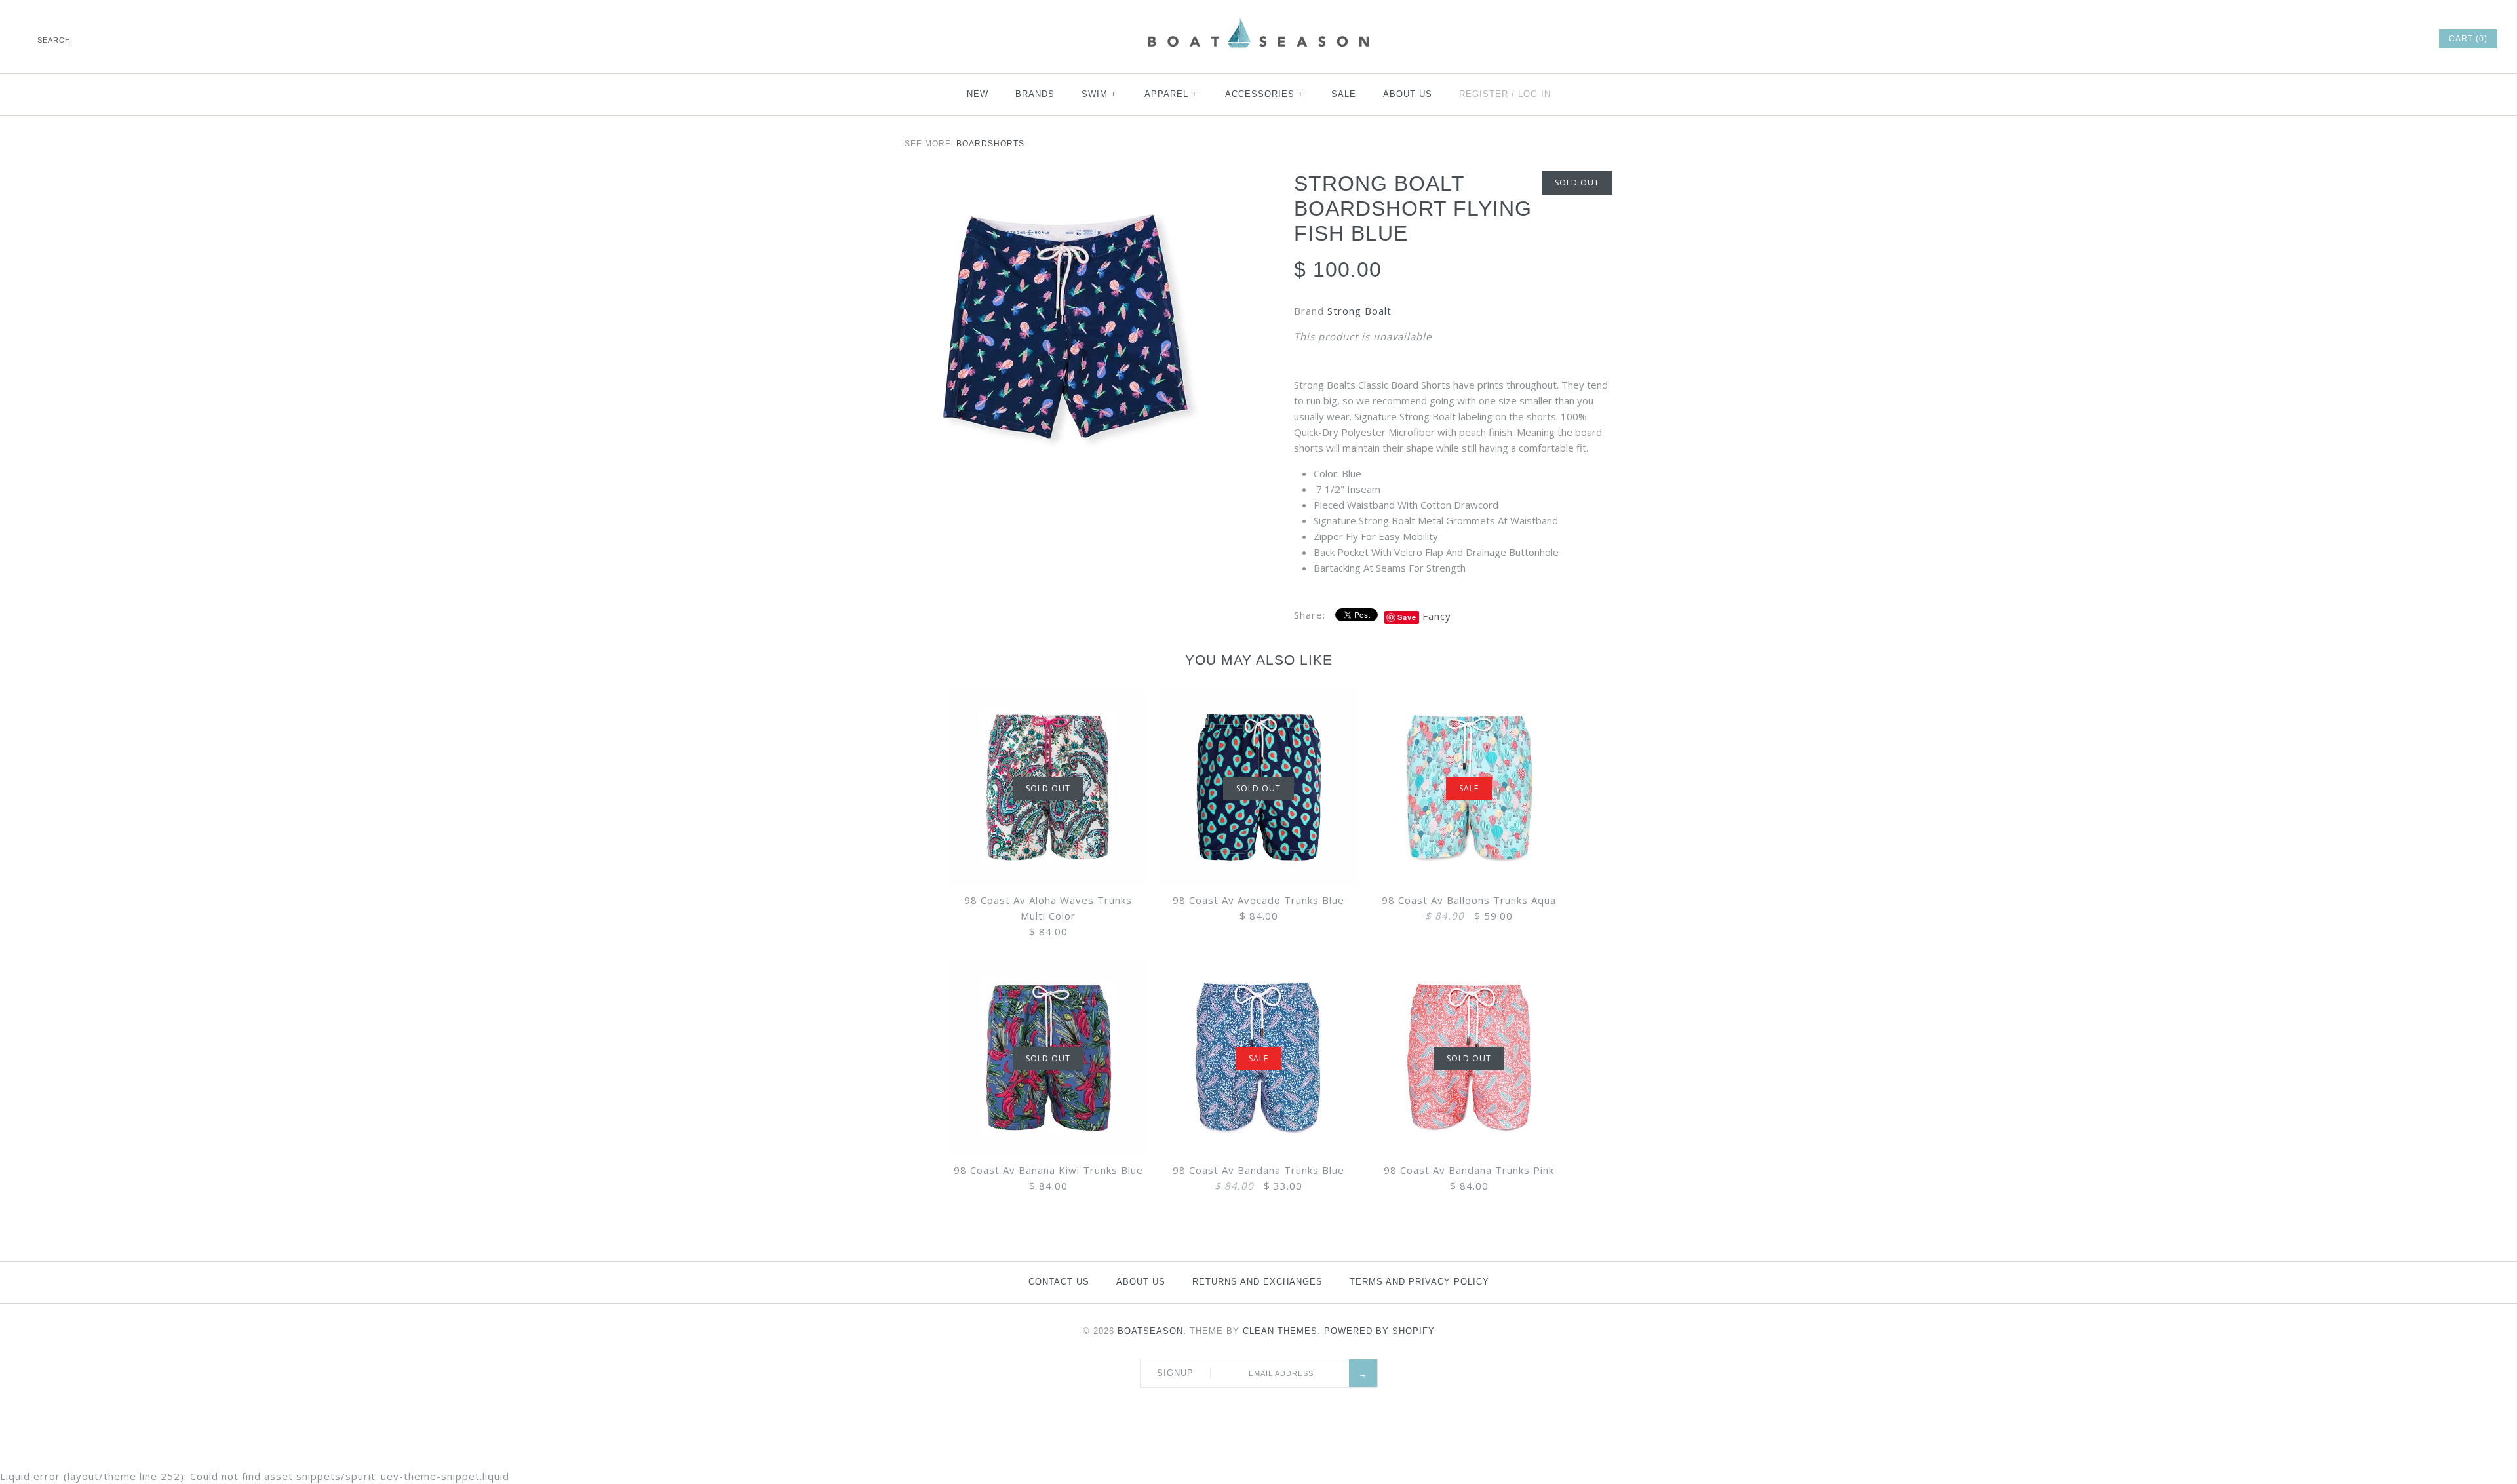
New (978, 94)
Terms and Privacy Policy (1419, 1282)
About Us (1408, 94)
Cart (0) (2468, 39)
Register (1484, 94)
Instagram (2391, 39)
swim (1100, 94)
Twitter (2338, 39)
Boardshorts (990, 144)
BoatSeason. (1152, 1331)
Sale (1344, 94)
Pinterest (2356, 39)
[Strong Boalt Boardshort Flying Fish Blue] (1064, 330)
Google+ (2373, 39)
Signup (1175, 1373)
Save (1407, 617)
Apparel (1171, 94)
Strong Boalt (1359, 311)
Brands (1035, 94)
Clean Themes (1280, 1331)
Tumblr (2409, 39)
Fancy (1437, 616)
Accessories (1265, 94)
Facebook (2320, 39)
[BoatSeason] (1258, 20)
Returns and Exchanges (1258, 1282)
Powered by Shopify (1379, 1331)
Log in (1534, 94)
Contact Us (1059, 1282)
